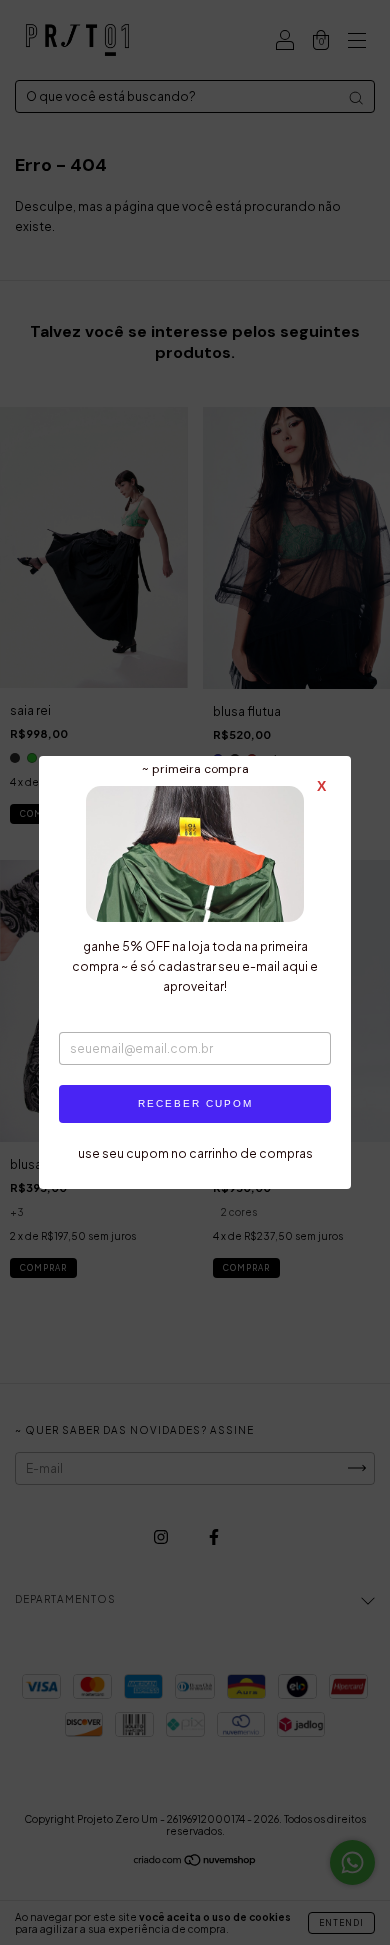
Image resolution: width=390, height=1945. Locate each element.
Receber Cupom (195, 1103)
